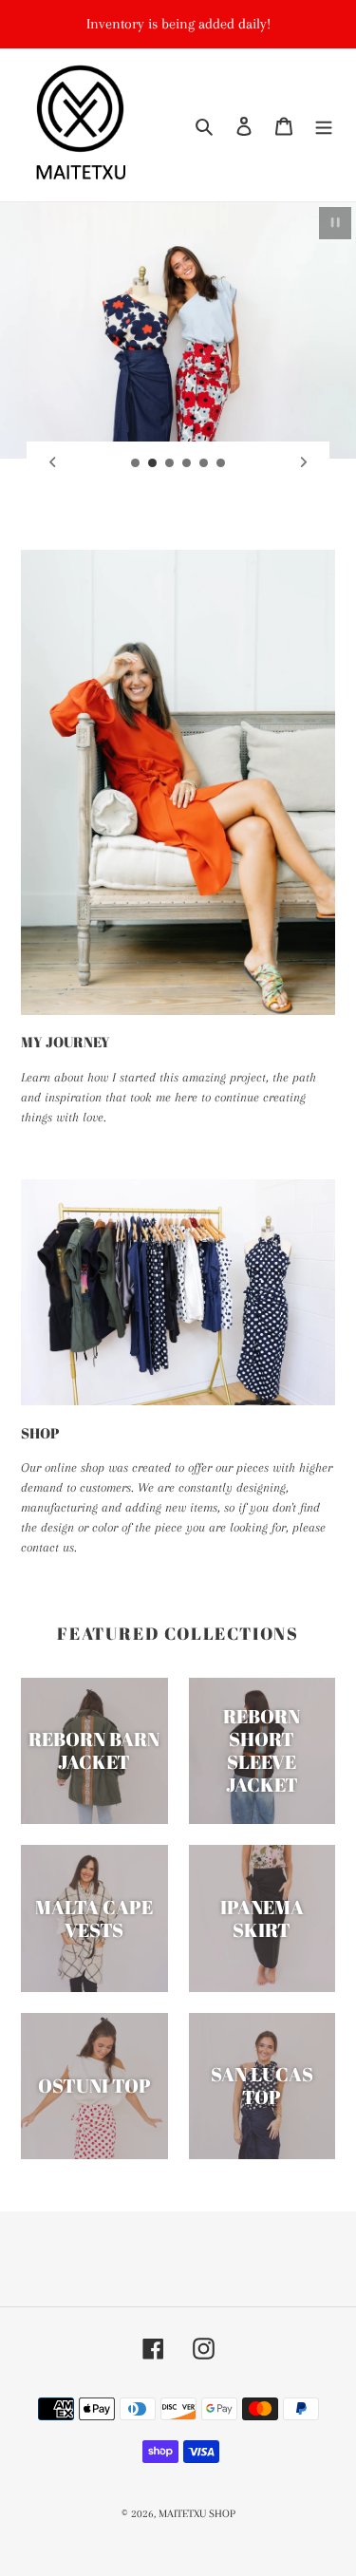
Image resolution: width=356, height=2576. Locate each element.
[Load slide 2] (153, 463)
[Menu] (324, 125)
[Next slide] (304, 462)
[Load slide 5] (204, 463)
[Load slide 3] (170, 463)
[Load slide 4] (187, 463)
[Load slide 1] (136, 463)
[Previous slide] (52, 462)
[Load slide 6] (221, 463)
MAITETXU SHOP (197, 2514)
